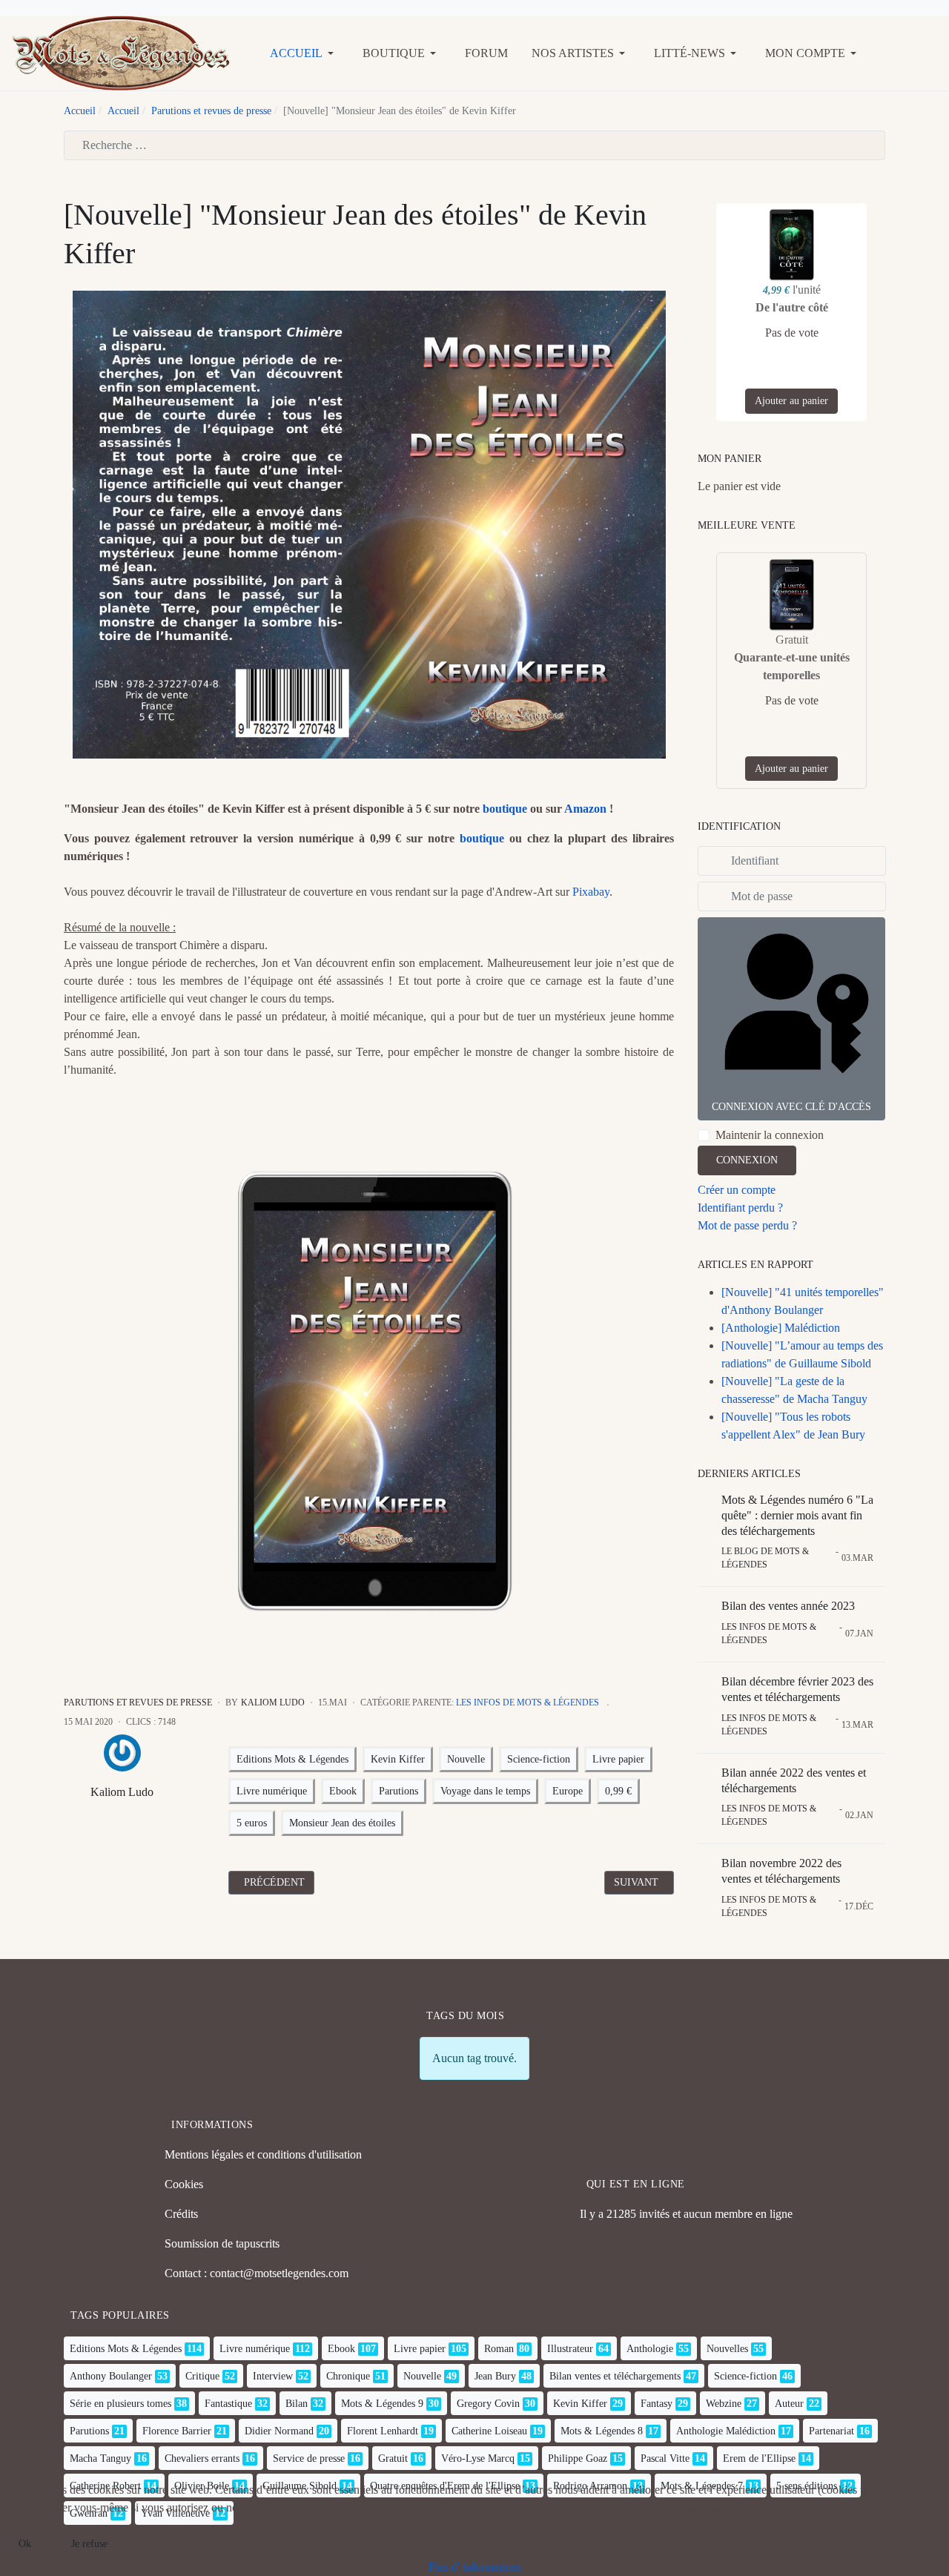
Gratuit (393, 2458)
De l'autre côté (792, 307)
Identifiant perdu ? (740, 1208)
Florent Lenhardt (383, 2431)
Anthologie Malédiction (726, 2431)
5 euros (252, 1823)
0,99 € (618, 1791)
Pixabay (591, 892)
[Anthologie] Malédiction (781, 1328)
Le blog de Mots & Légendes (765, 1558)
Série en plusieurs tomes (120, 2404)
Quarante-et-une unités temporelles (792, 666)
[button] (304, 53)
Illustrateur (570, 2349)
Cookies (184, 2184)
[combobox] (474, 145)
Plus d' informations (475, 2567)
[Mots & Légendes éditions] (121, 52)
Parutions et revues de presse (138, 1703)
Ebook (343, 1791)
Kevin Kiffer (398, 1759)
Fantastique (228, 2404)
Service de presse (309, 2458)
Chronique (348, 2376)
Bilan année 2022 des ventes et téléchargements (794, 1780)
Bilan (297, 2404)
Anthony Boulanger (111, 2376)
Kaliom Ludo (122, 1792)
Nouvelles (727, 2349)
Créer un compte (737, 1190)
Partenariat (831, 2431)
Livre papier (618, 1759)
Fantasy (657, 2404)
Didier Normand (279, 2431)
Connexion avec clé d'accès (791, 1107)
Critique (202, 2376)
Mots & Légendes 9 (382, 2404)
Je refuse (89, 2544)
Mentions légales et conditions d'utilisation (263, 2154)
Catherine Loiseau (489, 2431)
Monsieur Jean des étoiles (342, 1823)
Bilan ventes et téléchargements (615, 2376)
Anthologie (650, 2349)
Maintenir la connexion (770, 1135)
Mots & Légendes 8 (602, 2431)
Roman (499, 2349)
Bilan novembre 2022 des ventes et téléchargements (781, 1871)
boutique (505, 809)
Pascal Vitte (665, 2458)
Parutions (399, 1791)
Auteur (789, 2404)
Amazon (585, 809)
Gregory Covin (488, 2404)
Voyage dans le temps (485, 1791)
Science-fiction (539, 1759)
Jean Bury (495, 2376)
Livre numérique (272, 1791)
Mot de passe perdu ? (747, 1225)
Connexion (747, 1160)
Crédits (181, 2214)
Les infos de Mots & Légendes (528, 1703)
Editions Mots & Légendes (292, 1759)
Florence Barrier (177, 2431)
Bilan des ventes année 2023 (788, 1606)
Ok (25, 2544)
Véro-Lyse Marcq (478, 2458)
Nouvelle (466, 1759)
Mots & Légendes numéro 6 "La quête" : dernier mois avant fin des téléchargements (797, 1515)
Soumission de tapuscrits (222, 2243)
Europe (568, 1791)
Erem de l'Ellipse (759, 2458)
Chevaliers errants (202, 2458)
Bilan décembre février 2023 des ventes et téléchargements (797, 1689)
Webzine (724, 2404)
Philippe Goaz (578, 2458)
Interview (273, 2376)
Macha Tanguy (100, 2458)
